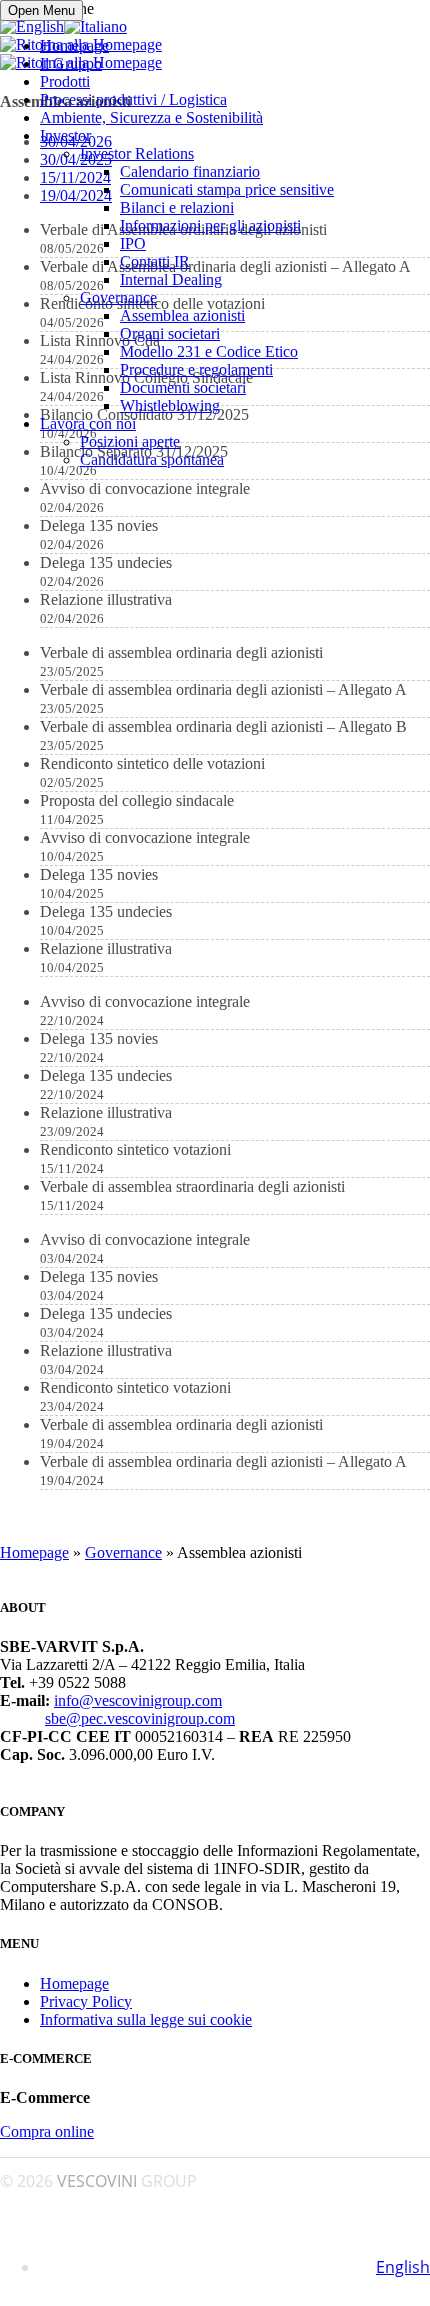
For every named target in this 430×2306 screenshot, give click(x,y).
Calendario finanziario (190, 171)
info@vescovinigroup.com (138, 1700)
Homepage (74, 45)
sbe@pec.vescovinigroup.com (140, 1718)
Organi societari (170, 333)
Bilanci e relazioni (177, 207)
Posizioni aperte (130, 441)
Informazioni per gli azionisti (210, 225)
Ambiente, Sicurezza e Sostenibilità (151, 117)
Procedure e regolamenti (196, 369)
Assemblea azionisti (182, 315)
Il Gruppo (71, 63)
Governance (118, 297)
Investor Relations (137, 153)
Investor (65, 135)
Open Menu (41, 10)
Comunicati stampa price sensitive (227, 189)
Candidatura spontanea (152, 459)
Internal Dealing (171, 279)
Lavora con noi (88, 423)
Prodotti (65, 81)
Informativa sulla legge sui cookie (146, 2019)
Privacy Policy (86, 2001)
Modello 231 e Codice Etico (209, 351)
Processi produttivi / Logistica (133, 99)
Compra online (47, 2131)
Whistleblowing (170, 405)
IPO (133, 243)
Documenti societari (183, 387)
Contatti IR (155, 261)
